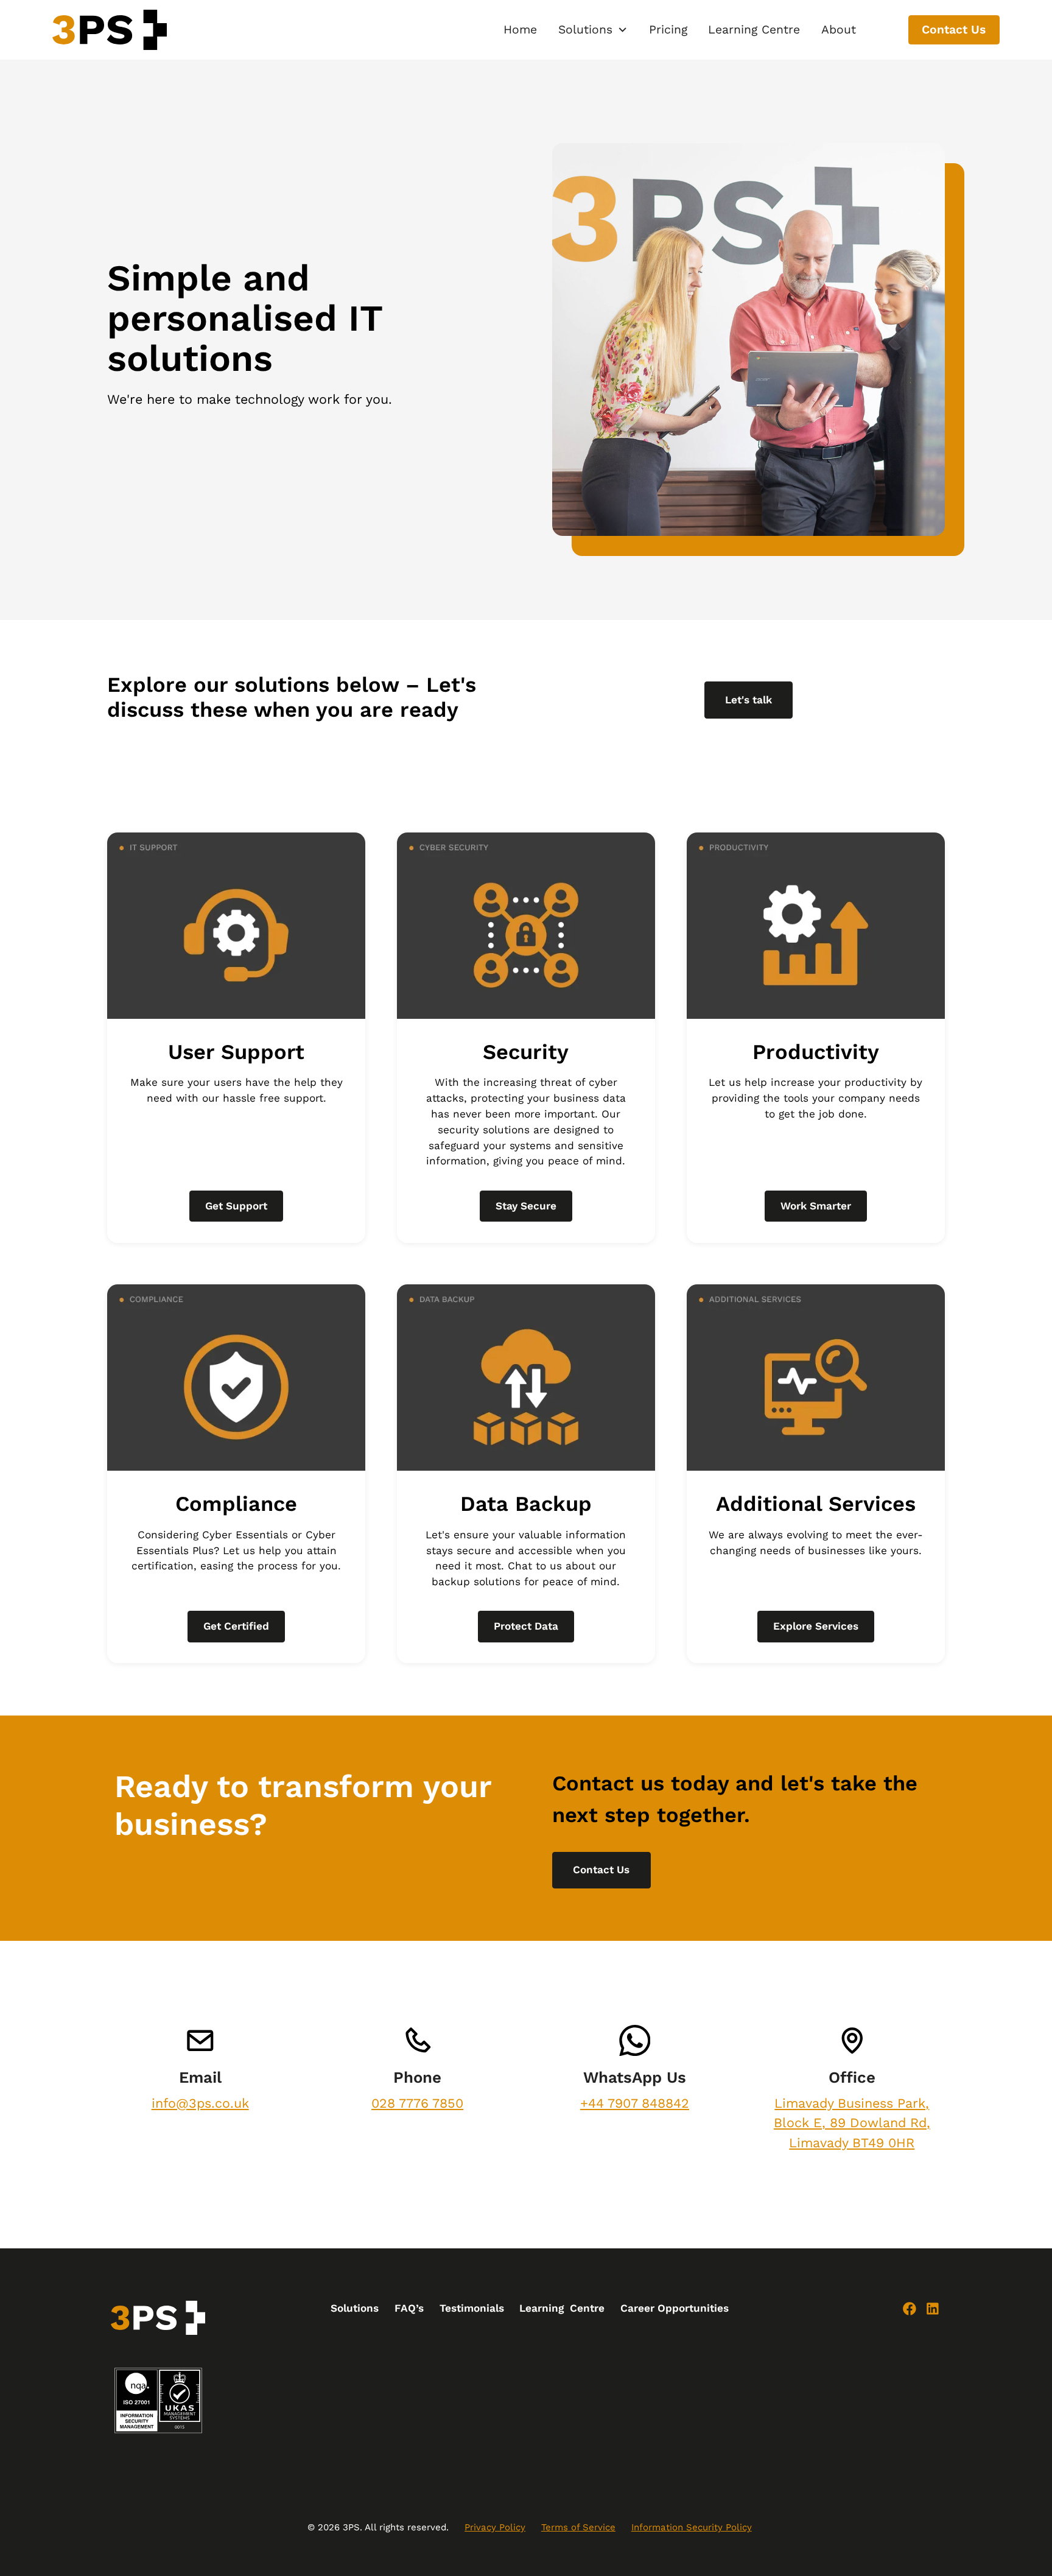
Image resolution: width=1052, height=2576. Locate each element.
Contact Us (954, 30)
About (839, 30)
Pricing (668, 30)
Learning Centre (754, 30)
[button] (593, 30)
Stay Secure (526, 1206)
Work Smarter (816, 1206)
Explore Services (816, 1626)
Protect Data (526, 1626)
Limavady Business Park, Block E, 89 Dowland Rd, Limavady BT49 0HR (852, 2123)
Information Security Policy (692, 2527)
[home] (110, 30)
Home (520, 30)
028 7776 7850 (417, 2103)
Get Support (236, 1206)
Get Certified (236, 1626)
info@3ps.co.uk (200, 2103)
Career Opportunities (675, 2308)
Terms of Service (578, 2527)
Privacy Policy (495, 2527)
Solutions (355, 2308)
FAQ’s (409, 2308)
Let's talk (749, 700)
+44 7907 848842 (635, 2103)
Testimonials (472, 2308)
